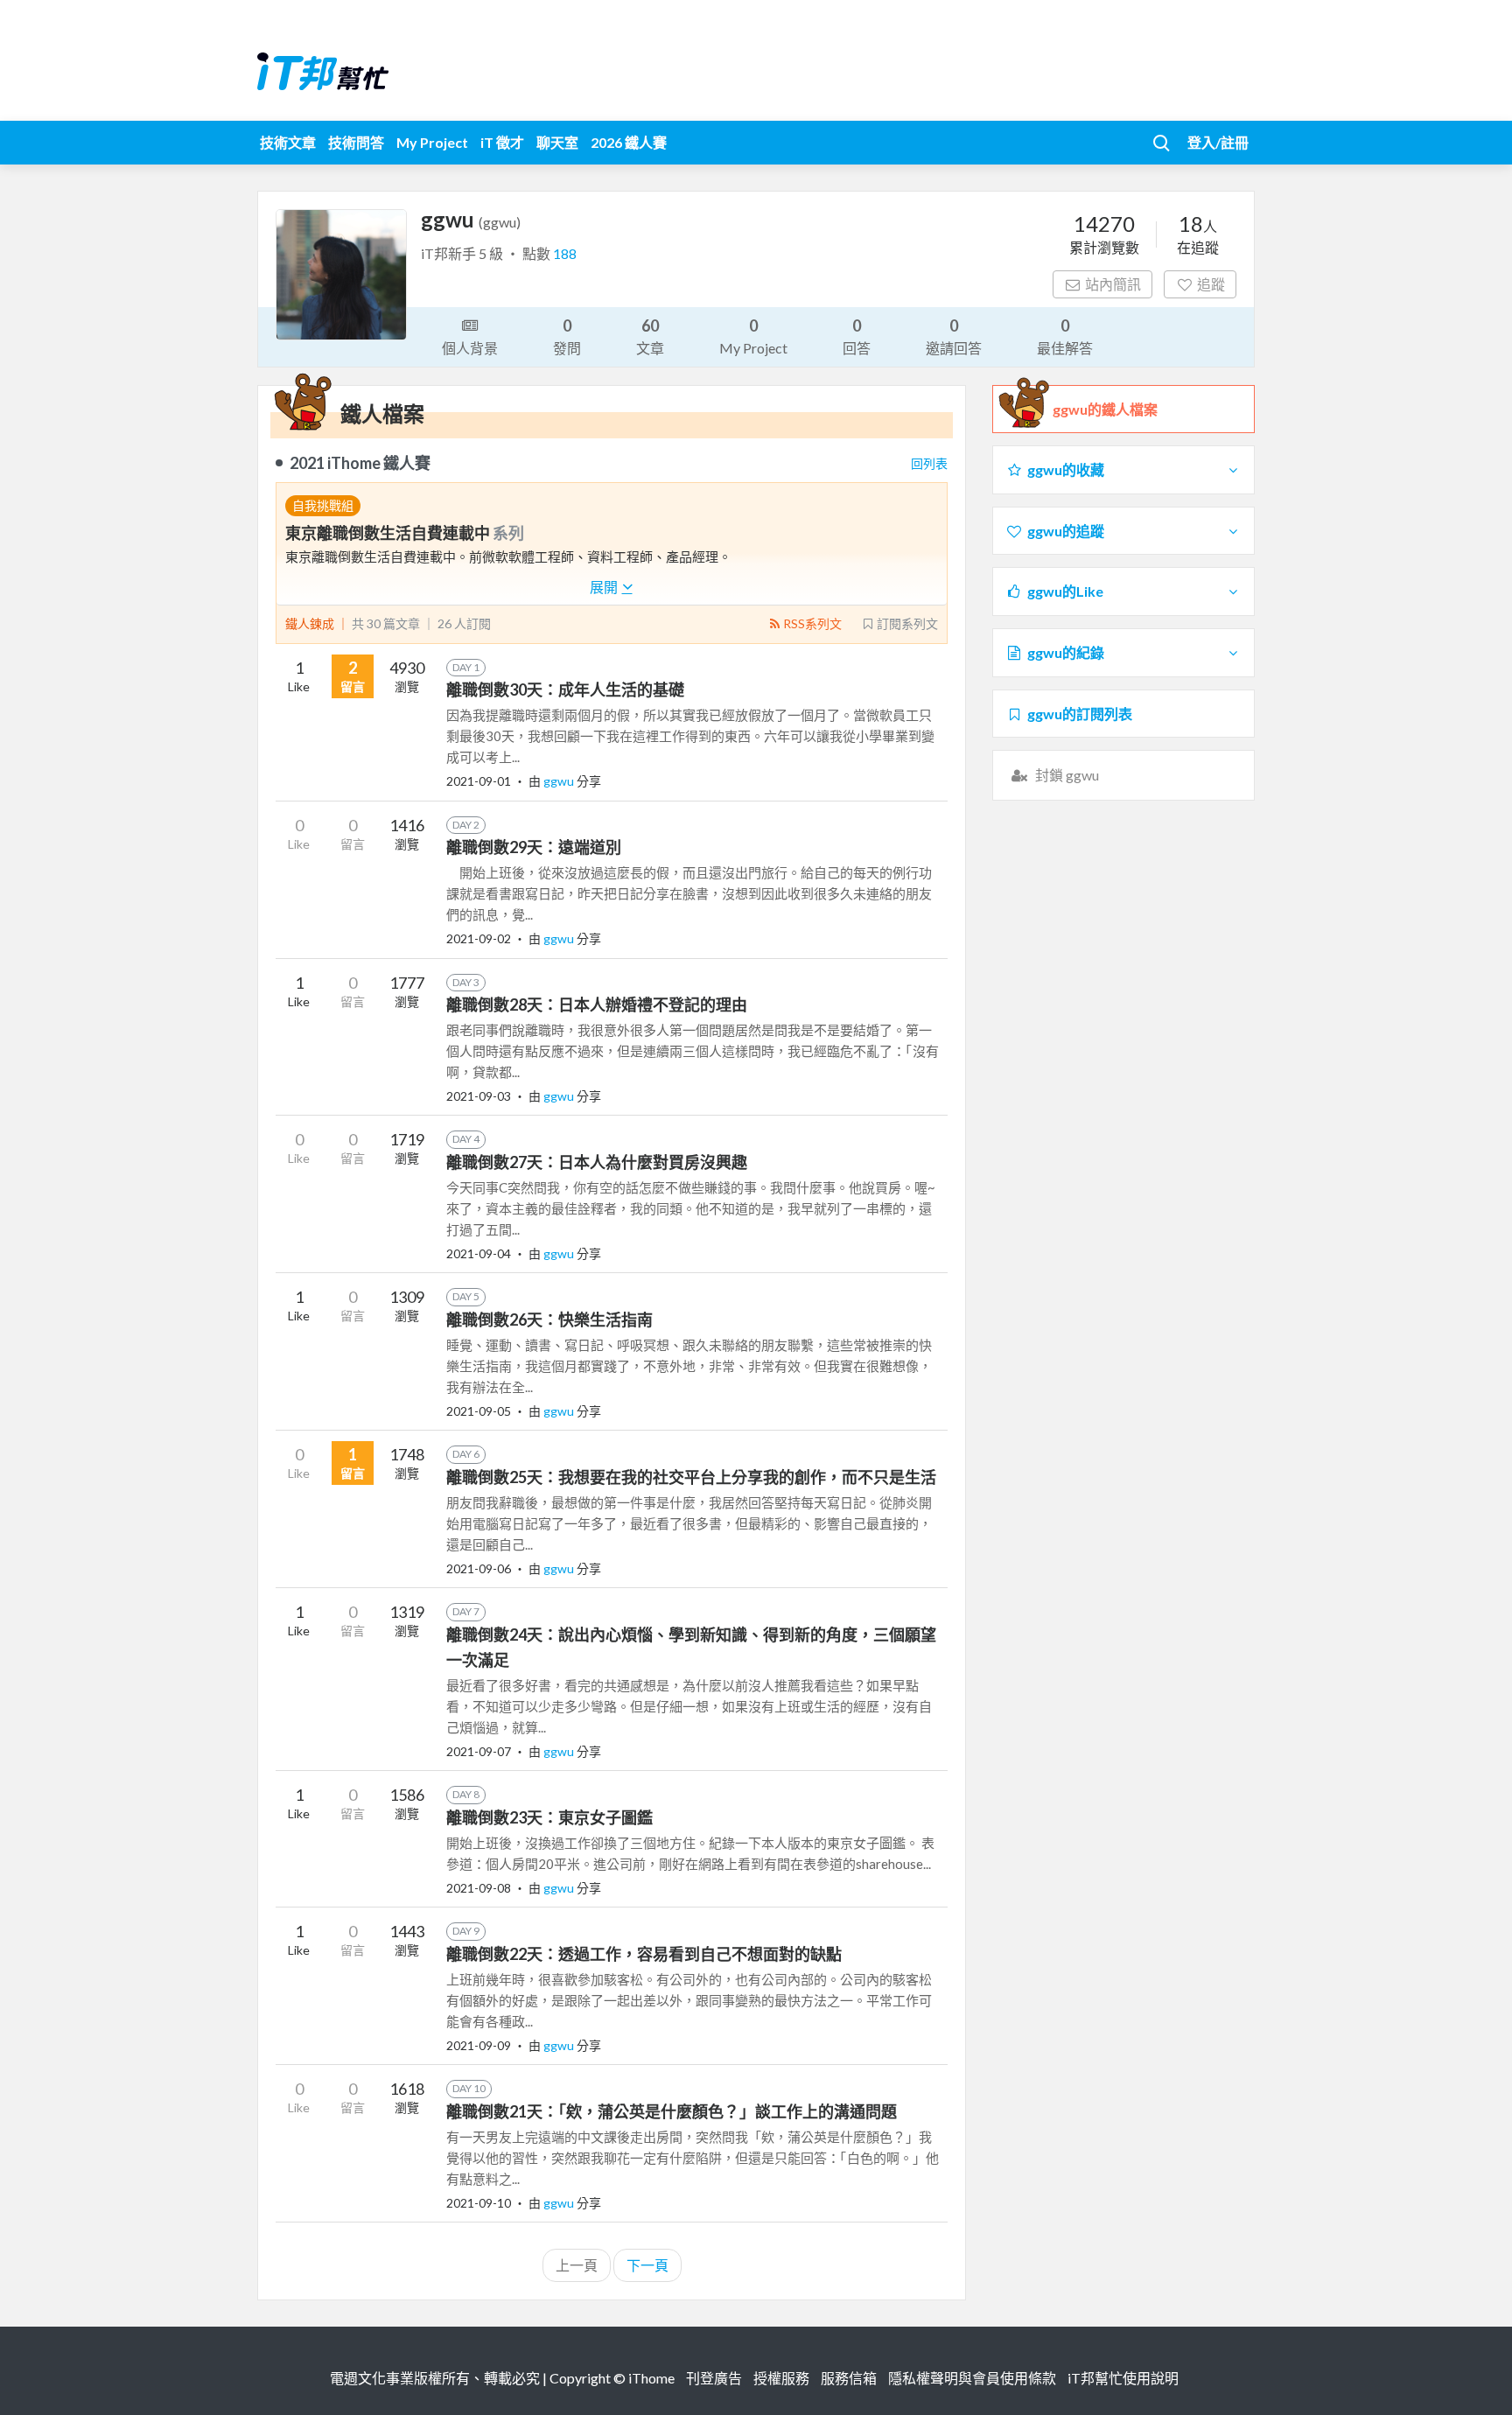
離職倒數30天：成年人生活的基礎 (565, 689)
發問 (567, 336)
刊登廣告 (714, 2378)
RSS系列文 (812, 623)
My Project (432, 142)
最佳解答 (1065, 336)
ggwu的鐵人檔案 (1105, 409)
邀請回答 (954, 336)
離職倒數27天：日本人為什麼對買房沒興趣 (597, 1162)
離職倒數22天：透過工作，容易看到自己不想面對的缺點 (644, 1954)
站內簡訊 (1113, 284)
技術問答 (356, 142)
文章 (650, 336)
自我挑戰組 (323, 505)
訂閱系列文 (907, 623)
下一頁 (647, 2265)
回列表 (929, 463)
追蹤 (1211, 284)
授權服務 (781, 2378)
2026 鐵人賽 (629, 142)
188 (565, 253)
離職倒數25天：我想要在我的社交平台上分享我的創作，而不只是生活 (691, 1477)
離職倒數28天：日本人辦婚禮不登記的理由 (597, 1004)
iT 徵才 (502, 142)
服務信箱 (849, 2378)
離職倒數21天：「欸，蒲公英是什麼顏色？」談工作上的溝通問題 (672, 2111)
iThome (651, 2378)
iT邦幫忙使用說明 (1123, 2378)
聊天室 (557, 142)
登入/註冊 (1218, 142)
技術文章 (288, 142)
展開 (605, 587)
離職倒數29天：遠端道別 (534, 847)
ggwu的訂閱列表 (1080, 714)
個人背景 (470, 348)
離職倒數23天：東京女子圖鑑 (549, 1817)
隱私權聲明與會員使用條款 (972, 2378)
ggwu (560, 781)
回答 (857, 336)
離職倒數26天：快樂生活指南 (549, 1319)
